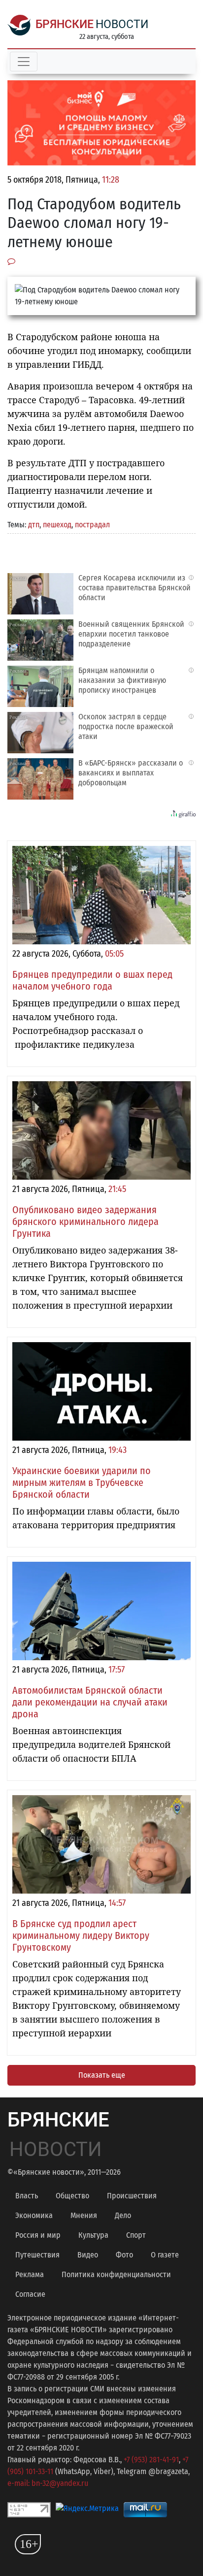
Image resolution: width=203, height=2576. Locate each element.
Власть (27, 2196)
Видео (88, 2255)
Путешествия (37, 2255)
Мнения (84, 2215)
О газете (165, 2255)
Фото (124, 2255)
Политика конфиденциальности (116, 2274)
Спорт (136, 2235)
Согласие (30, 2294)
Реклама (30, 2274)
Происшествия (132, 2196)
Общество (72, 2196)
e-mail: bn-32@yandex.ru (48, 2483)
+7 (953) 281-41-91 (151, 2460)
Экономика (34, 2215)
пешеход (57, 525)
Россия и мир (38, 2235)
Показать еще (102, 2075)
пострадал (92, 525)
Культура (93, 2235)
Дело (123, 2215)
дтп (34, 525)
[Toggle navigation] (24, 62)
